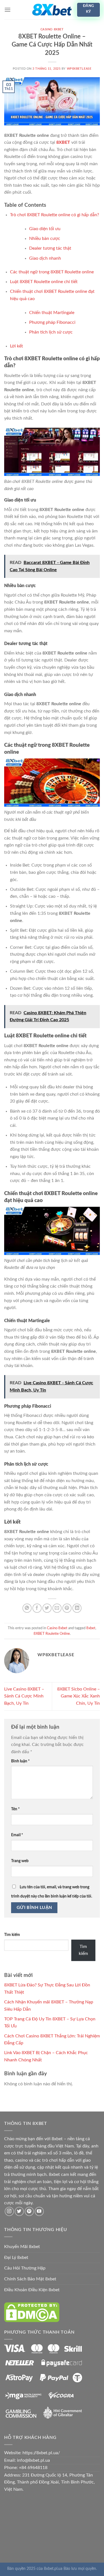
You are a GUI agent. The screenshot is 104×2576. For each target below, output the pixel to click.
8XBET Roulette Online (52, 1634)
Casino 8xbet (52, 29)
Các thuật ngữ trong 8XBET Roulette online (52, 272)
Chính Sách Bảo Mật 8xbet (30, 2279)
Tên (15, 1809)
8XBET (63, 142)
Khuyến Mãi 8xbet (22, 2247)
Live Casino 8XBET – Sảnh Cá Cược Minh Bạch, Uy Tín (24, 1696)
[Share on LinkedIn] (77, 1608)
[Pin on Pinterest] (67, 1608)
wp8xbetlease (79, 69)
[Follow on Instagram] (9, 2211)
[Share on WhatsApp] (27, 1608)
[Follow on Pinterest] (29, 2211)
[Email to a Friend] (57, 1608)
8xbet (91, 1628)
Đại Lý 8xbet (16, 2258)
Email (17, 1835)
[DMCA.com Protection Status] (32, 2312)
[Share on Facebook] (37, 1608)
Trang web (20, 1861)
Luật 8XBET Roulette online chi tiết (44, 282)
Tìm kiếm (12, 1935)
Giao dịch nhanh (45, 258)
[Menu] (7, 10)
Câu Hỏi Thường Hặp (25, 2268)
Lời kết (17, 346)
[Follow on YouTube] (39, 2211)
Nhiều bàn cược (45, 239)
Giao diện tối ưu (45, 229)
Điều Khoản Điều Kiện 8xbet (32, 2290)
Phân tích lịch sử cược (51, 332)
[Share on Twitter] (47, 1608)
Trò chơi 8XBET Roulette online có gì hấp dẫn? (54, 215)
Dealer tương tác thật (50, 248)
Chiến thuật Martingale (52, 313)
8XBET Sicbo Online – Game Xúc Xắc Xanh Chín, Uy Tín (78, 1696)
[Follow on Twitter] (19, 2211)
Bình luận (20, 1761)
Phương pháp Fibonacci (52, 322)
